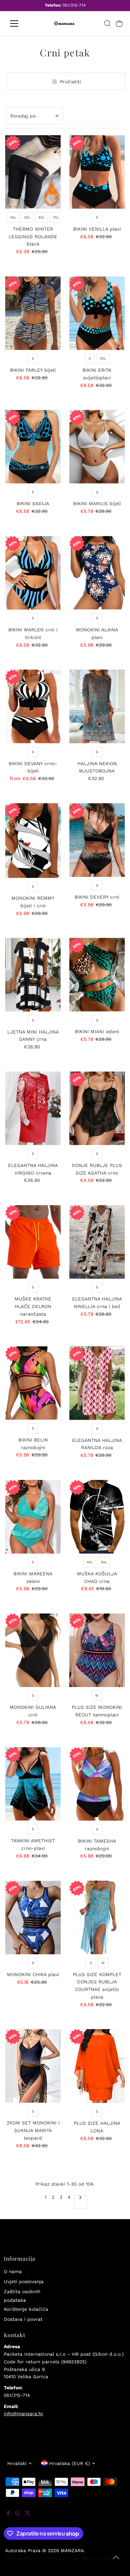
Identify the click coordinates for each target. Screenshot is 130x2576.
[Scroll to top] (116, 2562)
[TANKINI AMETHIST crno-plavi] (33, 1784)
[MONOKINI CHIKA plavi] (33, 1917)
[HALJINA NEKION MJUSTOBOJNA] (97, 706)
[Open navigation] (20, 24)
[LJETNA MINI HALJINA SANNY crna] (33, 975)
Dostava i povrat (23, 2319)
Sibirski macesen (25, 2558)
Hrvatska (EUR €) (70, 2463)
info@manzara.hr (24, 2413)
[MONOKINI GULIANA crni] (33, 1650)
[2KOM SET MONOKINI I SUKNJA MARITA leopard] (33, 2066)
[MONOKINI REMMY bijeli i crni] (33, 841)
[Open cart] (119, 24)
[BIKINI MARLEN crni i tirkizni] (33, 573)
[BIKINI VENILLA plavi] (97, 172)
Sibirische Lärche (68, 2558)
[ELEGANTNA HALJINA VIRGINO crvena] (33, 1108)
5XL (27, 217)
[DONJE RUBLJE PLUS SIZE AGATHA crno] (97, 1108)
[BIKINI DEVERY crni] (97, 840)
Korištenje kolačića (26, 2309)
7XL (56, 217)
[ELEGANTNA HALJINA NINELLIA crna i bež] (97, 1242)
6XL (42, 217)
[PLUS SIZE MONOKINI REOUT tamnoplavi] (97, 1650)
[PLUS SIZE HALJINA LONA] (97, 2066)
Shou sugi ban (106, 2558)
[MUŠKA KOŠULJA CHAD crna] (97, 1517)
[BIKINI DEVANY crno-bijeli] (33, 706)
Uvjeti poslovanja (24, 2281)
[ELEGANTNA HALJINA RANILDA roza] (97, 1383)
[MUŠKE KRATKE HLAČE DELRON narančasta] (33, 1242)
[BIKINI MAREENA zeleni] (33, 1517)
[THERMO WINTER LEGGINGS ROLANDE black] (33, 172)
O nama (13, 2271)
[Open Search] (107, 24)
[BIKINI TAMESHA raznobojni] (97, 1784)
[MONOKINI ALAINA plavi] (97, 573)
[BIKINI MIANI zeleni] (97, 975)
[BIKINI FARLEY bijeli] (33, 313)
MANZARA (72, 2550)
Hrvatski (17, 2463)
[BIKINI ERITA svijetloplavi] (97, 313)
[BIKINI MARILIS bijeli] (97, 447)
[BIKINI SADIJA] (33, 447)
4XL (13, 217)
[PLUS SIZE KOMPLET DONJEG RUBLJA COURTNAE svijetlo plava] (97, 1917)
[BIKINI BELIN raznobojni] (33, 1383)
